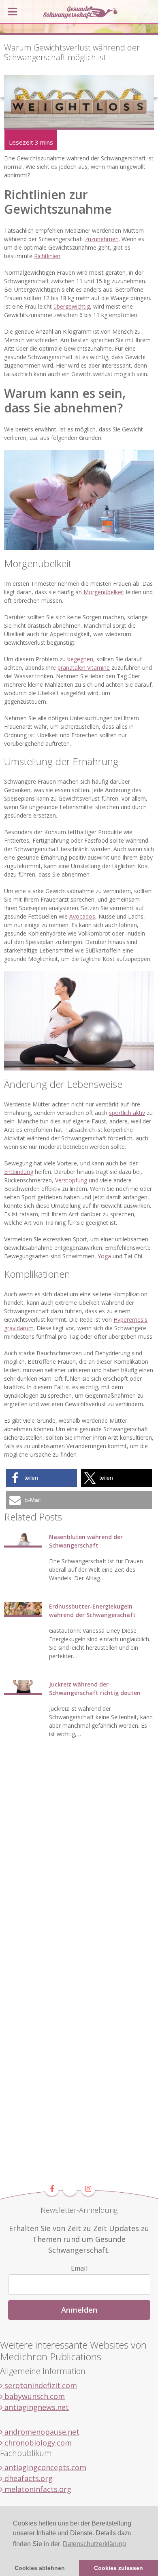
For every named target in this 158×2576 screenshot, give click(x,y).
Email (79, 2268)
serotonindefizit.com (40, 2385)
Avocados (82, 916)
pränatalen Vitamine (84, 668)
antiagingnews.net (36, 2407)
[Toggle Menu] (13, 12)
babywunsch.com (34, 2396)
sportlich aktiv (127, 1113)
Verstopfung (71, 1180)
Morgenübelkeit (104, 592)
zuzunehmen (102, 239)
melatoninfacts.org (37, 2489)
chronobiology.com (37, 2443)
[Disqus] (79, 1870)
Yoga (104, 1256)
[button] (42, 1478)
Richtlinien (47, 256)
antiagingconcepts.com (44, 2467)
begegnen (80, 659)
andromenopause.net (41, 2432)
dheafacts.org (28, 2478)
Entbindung (19, 1172)
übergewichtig (72, 306)
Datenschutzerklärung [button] (94, 2544)
